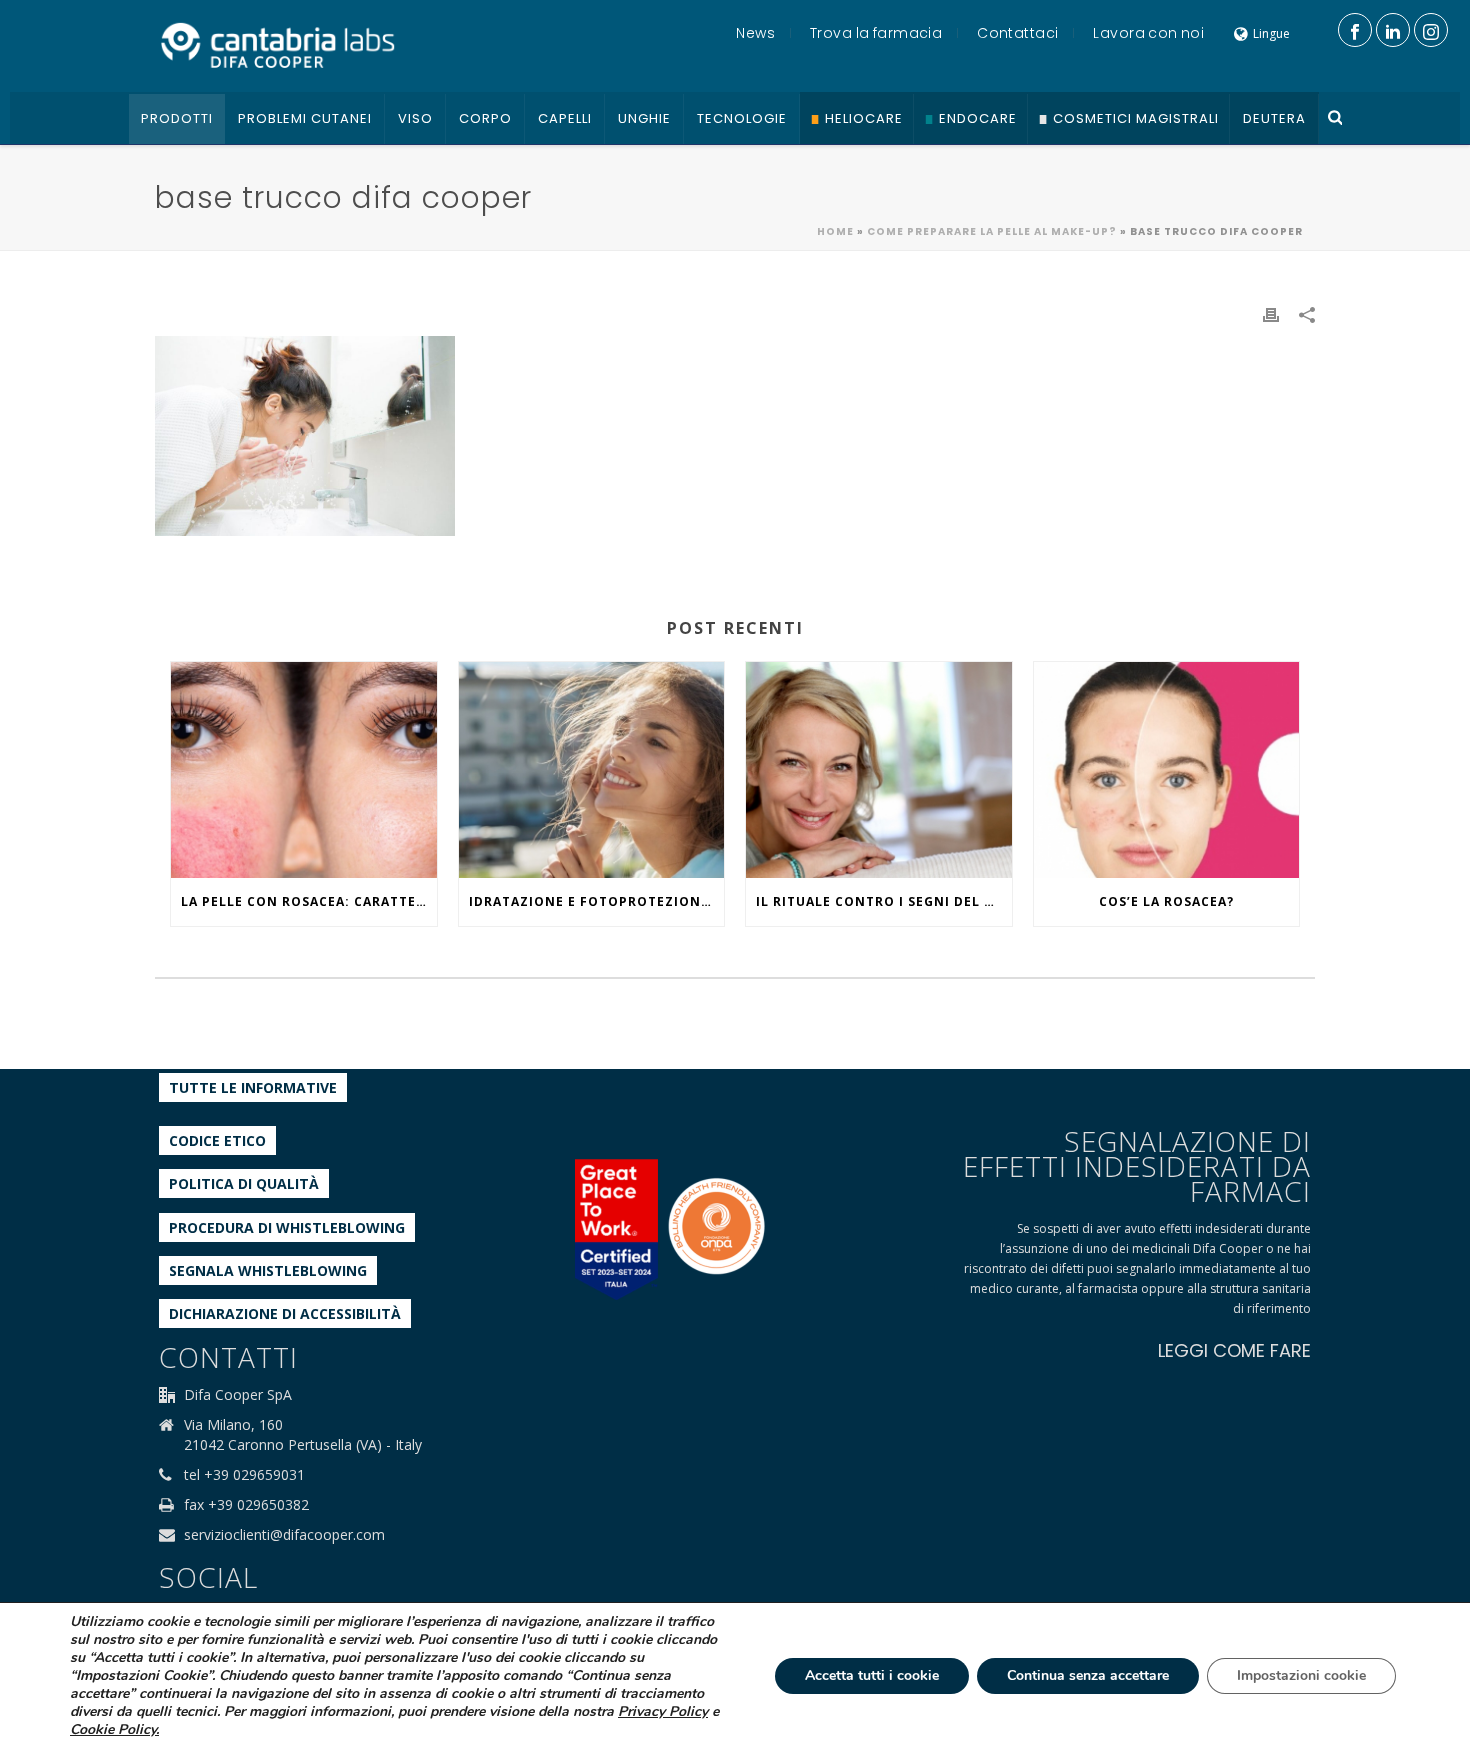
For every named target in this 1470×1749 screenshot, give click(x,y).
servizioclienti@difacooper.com (284, 1535)
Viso (415, 118)
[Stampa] (1271, 313)
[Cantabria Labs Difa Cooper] (278, 45)
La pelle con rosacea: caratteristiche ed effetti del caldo (309, 901)
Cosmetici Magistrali (1136, 118)
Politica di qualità (244, 1183)
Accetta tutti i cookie (872, 1675)
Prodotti (177, 118)
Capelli (565, 118)
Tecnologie (742, 118)
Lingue (1271, 33)
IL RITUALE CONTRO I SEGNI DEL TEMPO (884, 901)
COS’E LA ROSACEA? (1166, 901)
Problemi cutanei (305, 118)
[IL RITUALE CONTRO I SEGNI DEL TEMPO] (879, 770)
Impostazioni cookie (1301, 1675)
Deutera (1274, 118)
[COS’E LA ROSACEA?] (1167, 770)
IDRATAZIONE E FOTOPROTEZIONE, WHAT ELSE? (597, 901)
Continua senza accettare (1088, 1675)
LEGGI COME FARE (1234, 1350)
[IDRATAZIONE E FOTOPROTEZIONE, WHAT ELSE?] (592, 770)
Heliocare (864, 118)
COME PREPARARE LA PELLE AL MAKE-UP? (992, 231)
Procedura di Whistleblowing (287, 1227)
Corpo (485, 118)
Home (835, 231)
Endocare (978, 118)
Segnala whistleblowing (268, 1270)
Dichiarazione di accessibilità (285, 1313)
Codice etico (217, 1140)
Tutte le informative (253, 1087)
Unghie (644, 118)
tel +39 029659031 (244, 1475)
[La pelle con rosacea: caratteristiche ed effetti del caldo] (304, 770)
